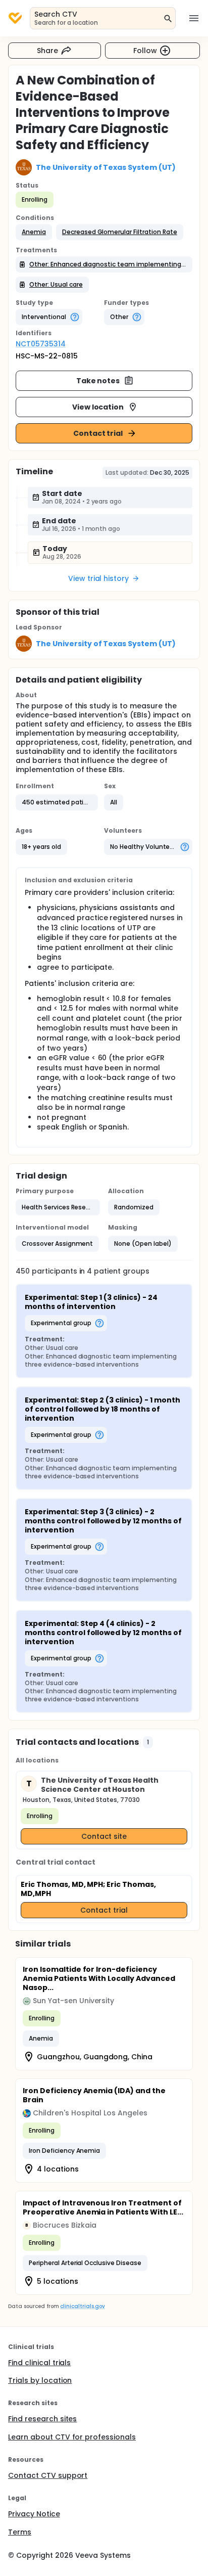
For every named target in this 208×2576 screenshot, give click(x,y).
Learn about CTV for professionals (72, 2437)
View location (98, 407)
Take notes (98, 381)
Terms (20, 2532)
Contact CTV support (48, 2475)
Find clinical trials (39, 2363)
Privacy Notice (34, 2514)
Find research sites (42, 2419)
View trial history (98, 578)
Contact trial (98, 433)
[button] (34, 232)
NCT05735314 (41, 344)
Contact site (104, 1836)
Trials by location (40, 2380)
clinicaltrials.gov (82, 2306)
